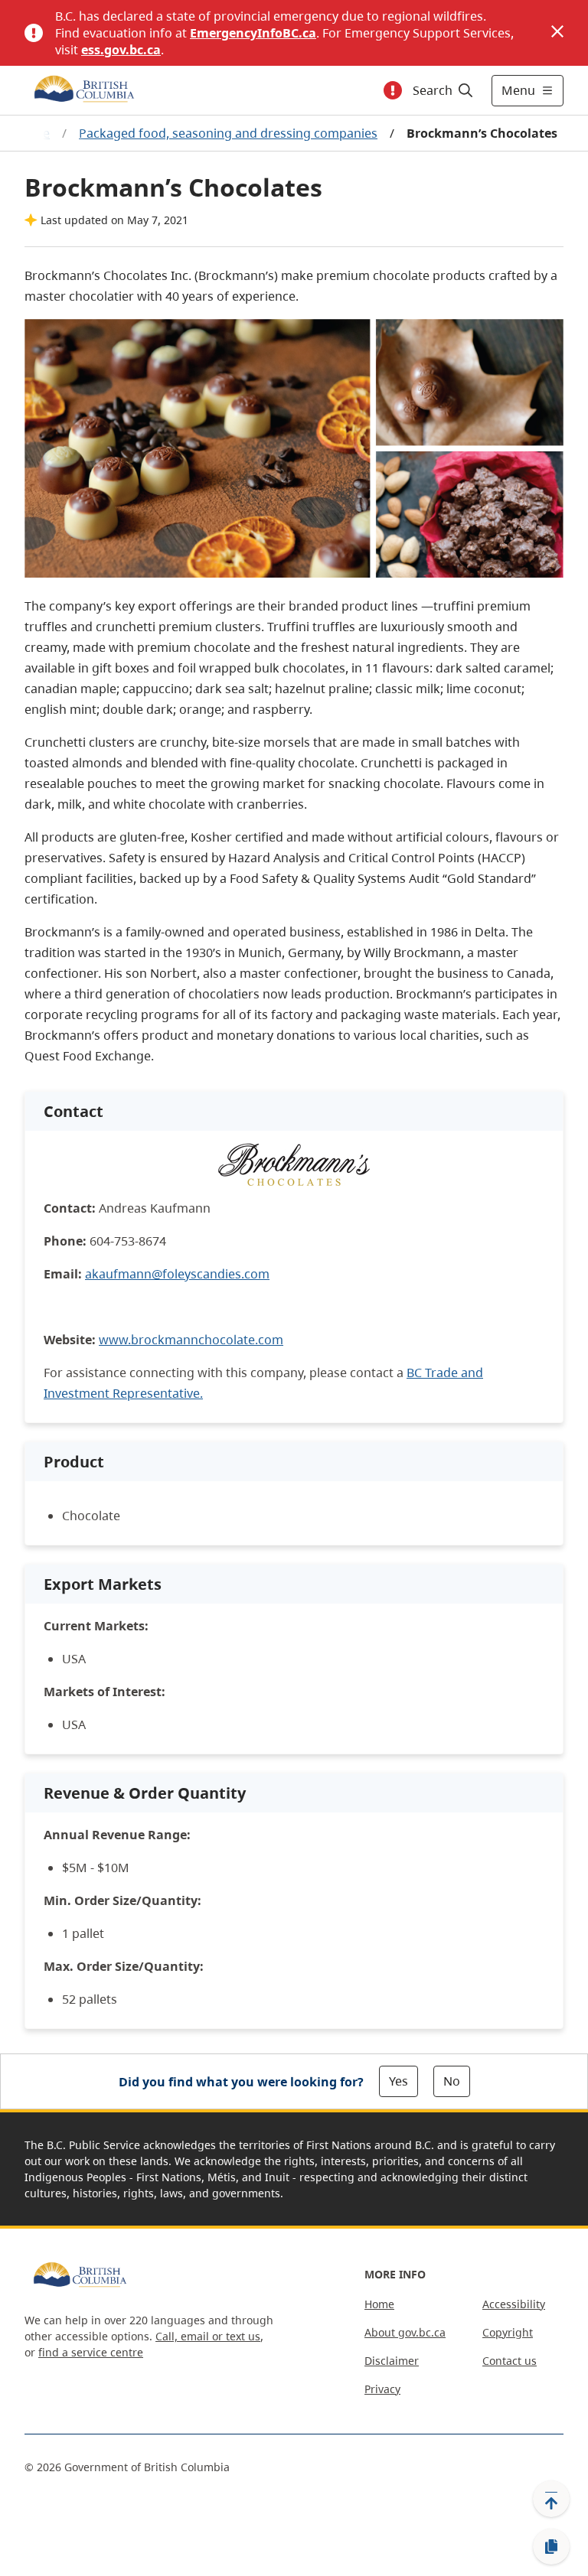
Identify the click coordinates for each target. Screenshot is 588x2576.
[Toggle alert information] (393, 90)
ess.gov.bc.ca (121, 50)
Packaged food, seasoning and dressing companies (228, 133)
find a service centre (91, 2352)
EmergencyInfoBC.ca (253, 33)
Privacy (382, 2389)
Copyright (508, 2332)
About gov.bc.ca (405, 2332)
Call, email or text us (208, 2336)
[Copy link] (551, 2547)
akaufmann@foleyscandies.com (177, 1274)
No (452, 2081)
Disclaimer (392, 2361)
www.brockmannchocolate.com (191, 1340)
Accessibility (514, 2304)
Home (379, 2304)
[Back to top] (551, 2499)
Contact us (510, 2361)
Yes (399, 2081)
